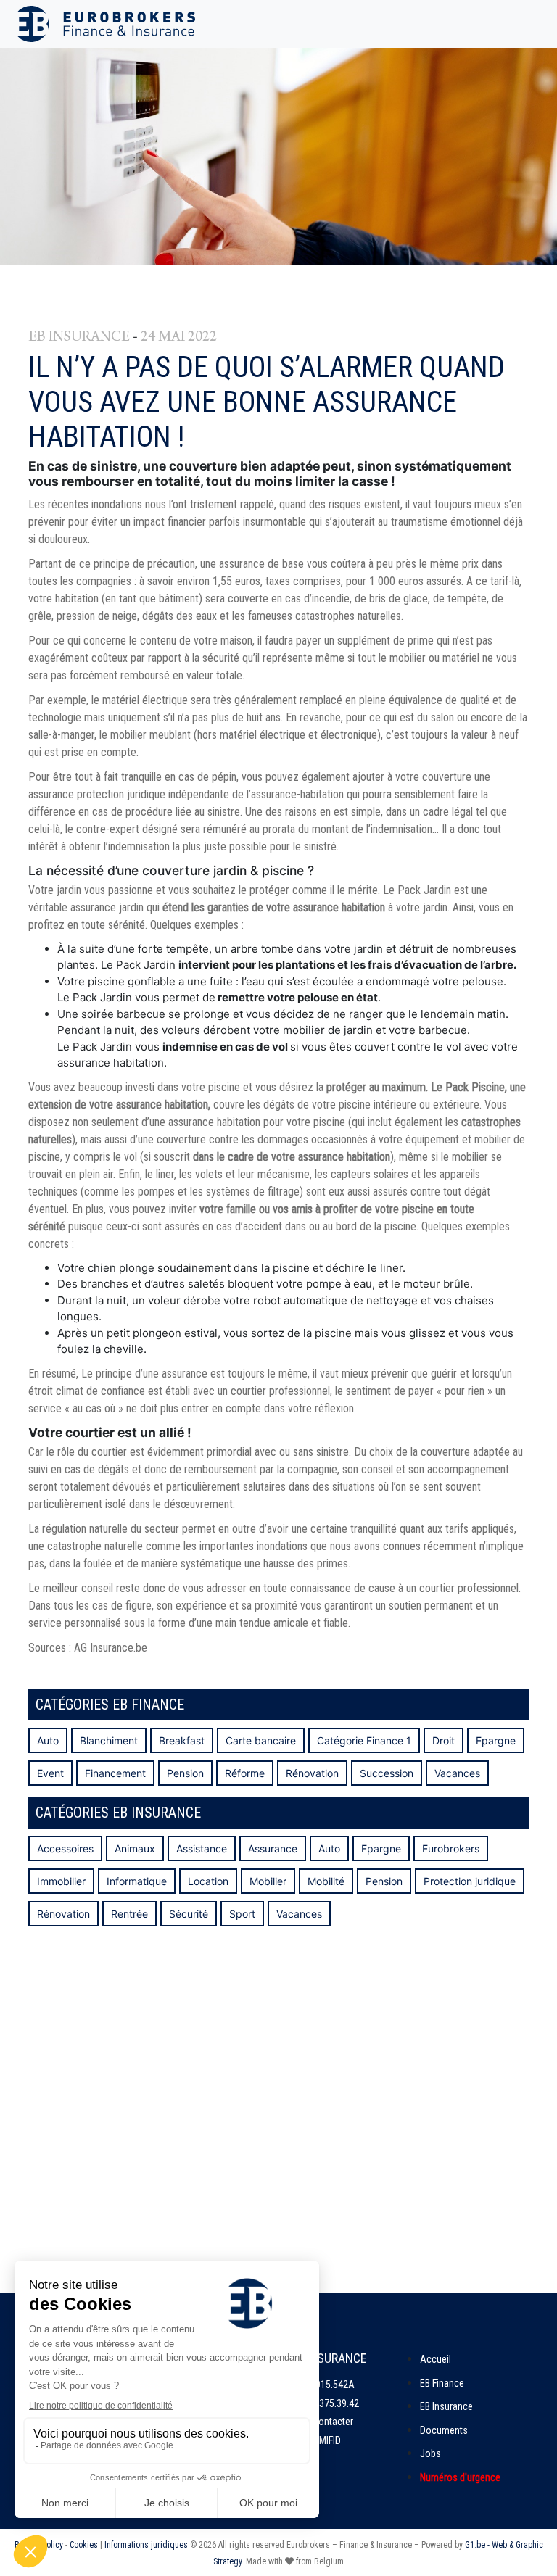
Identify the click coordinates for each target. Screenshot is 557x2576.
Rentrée (129, 1914)
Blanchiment (109, 1740)
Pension (185, 1773)
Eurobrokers (451, 1848)
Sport (242, 1914)
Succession (387, 1773)
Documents (444, 2430)
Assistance (202, 1848)
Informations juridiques (146, 2545)
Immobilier (61, 1881)
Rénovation (312, 1773)
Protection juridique (470, 1881)
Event (50, 1773)
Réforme (245, 1773)
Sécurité (189, 1914)
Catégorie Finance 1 (364, 1740)
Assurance (273, 1848)
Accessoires (65, 1848)
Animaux (135, 1848)
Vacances (457, 1773)
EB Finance (442, 2383)
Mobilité (326, 1881)
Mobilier (268, 1881)
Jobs (430, 2453)
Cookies (84, 2545)
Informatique (137, 1881)
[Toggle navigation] (527, 24)
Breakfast (182, 1740)
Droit (443, 1740)
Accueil (436, 2359)
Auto (48, 1740)
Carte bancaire (261, 1740)
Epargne (496, 1740)
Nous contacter (321, 2422)
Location (208, 1881)
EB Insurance (446, 2406)
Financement (115, 1773)
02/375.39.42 (332, 2403)
